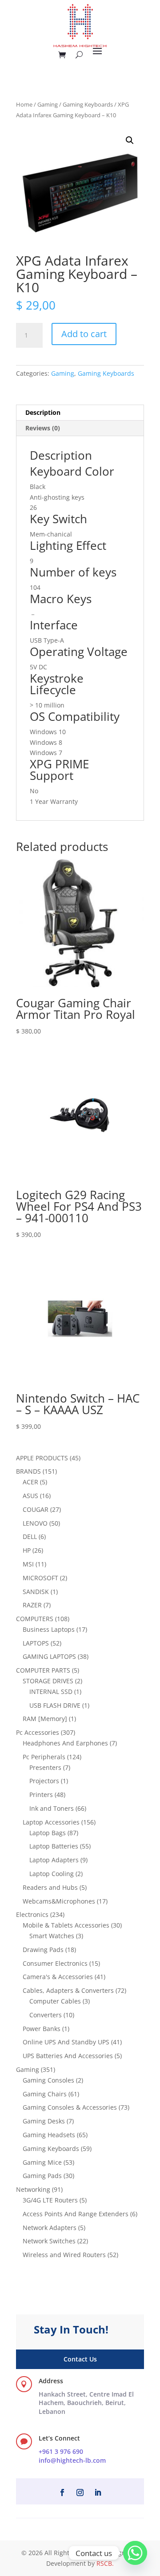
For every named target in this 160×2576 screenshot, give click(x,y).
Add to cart (84, 334)
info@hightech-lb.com (72, 2460)
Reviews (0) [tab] (43, 428)
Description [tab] (43, 412)
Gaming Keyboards (88, 104)
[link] (86, 2403)
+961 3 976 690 (61, 2451)
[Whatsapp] (135, 2553)
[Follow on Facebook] (62, 2493)
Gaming (48, 104)
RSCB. (105, 2563)
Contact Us (80, 2359)
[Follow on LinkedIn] (98, 2493)
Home (24, 104)
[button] (130, 140)
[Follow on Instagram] (80, 2493)
